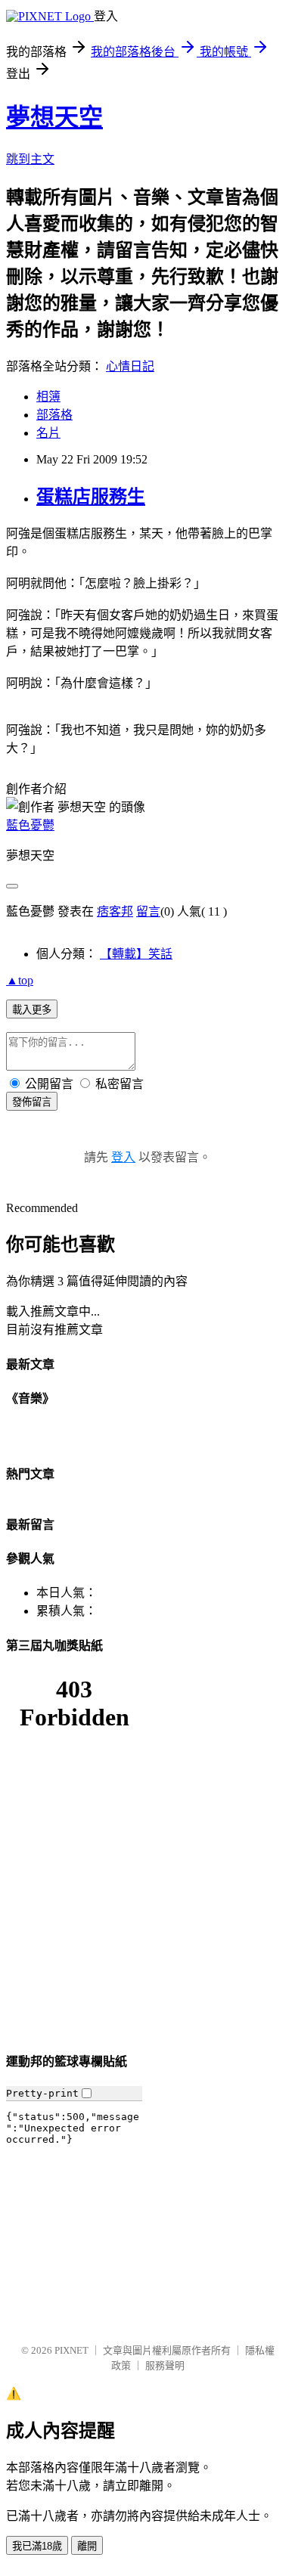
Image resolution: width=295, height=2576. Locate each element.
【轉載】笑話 (136, 954)
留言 (148, 911)
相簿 (48, 397)
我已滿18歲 (37, 2546)
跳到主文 (30, 159)
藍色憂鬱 (30, 825)
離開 (87, 2546)
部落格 (54, 415)
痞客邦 (115, 911)
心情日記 (130, 366)
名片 (48, 433)
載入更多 (32, 1010)
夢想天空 (54, 117)
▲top (20, 980)
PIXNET (71, 2350)
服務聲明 (165, 2365)
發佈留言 (32, 1102)
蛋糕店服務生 (91, 497)
